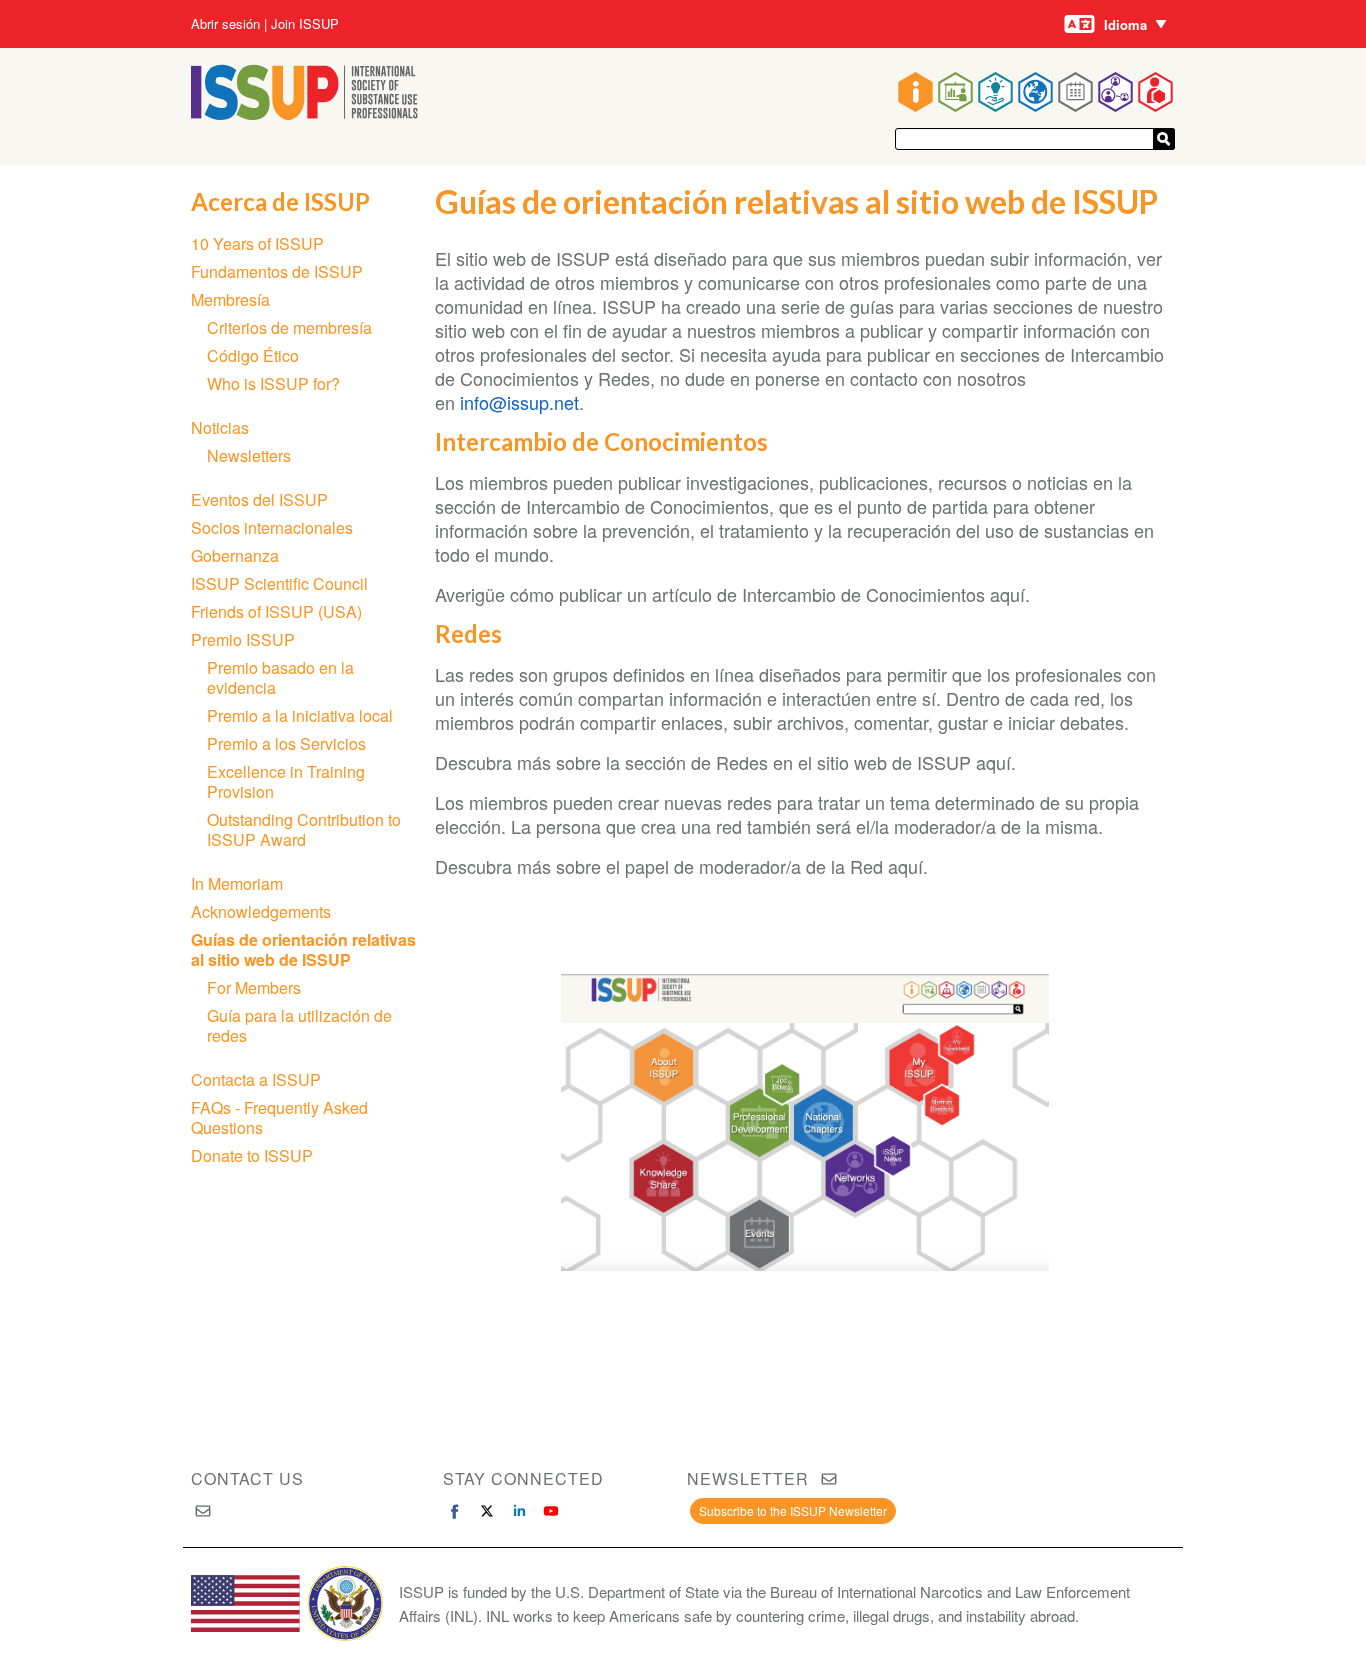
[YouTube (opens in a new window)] (551, 1511)
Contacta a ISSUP (256, 1079)
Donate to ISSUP (252, 1155)
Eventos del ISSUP (259, 499)
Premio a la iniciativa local (300, 715)
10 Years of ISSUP (257, 243)
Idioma (1125, 24)
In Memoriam (237, 883)
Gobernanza (235, 555)
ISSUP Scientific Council (279, 583)
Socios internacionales (272, 527)
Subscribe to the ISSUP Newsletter (793, 1510)
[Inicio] (304, 113)
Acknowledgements (261, 911)
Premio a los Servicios (286, 743)
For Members (254, 987)
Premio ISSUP (243, 639)
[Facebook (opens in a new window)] (455, 1511)
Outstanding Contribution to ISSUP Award (304, 829)
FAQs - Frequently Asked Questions (279, 1117)
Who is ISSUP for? (273, 383)
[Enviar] (1164, 139)
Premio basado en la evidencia (280, 677)
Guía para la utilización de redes (299, 1025)
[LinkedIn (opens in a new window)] (519, 1511)
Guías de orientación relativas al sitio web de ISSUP (303, 949)
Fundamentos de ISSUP (277, 271)
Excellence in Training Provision (286, 781)
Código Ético (253, 355)
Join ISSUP (305, 24)
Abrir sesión (225, 24)
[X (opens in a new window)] (487, 1511)
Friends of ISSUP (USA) (276, 611)
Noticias (220, 427)
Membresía (230, 299)
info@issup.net (519, 402)
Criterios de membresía (289, 327)
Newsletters (249, 455)
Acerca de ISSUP (280, 201)
